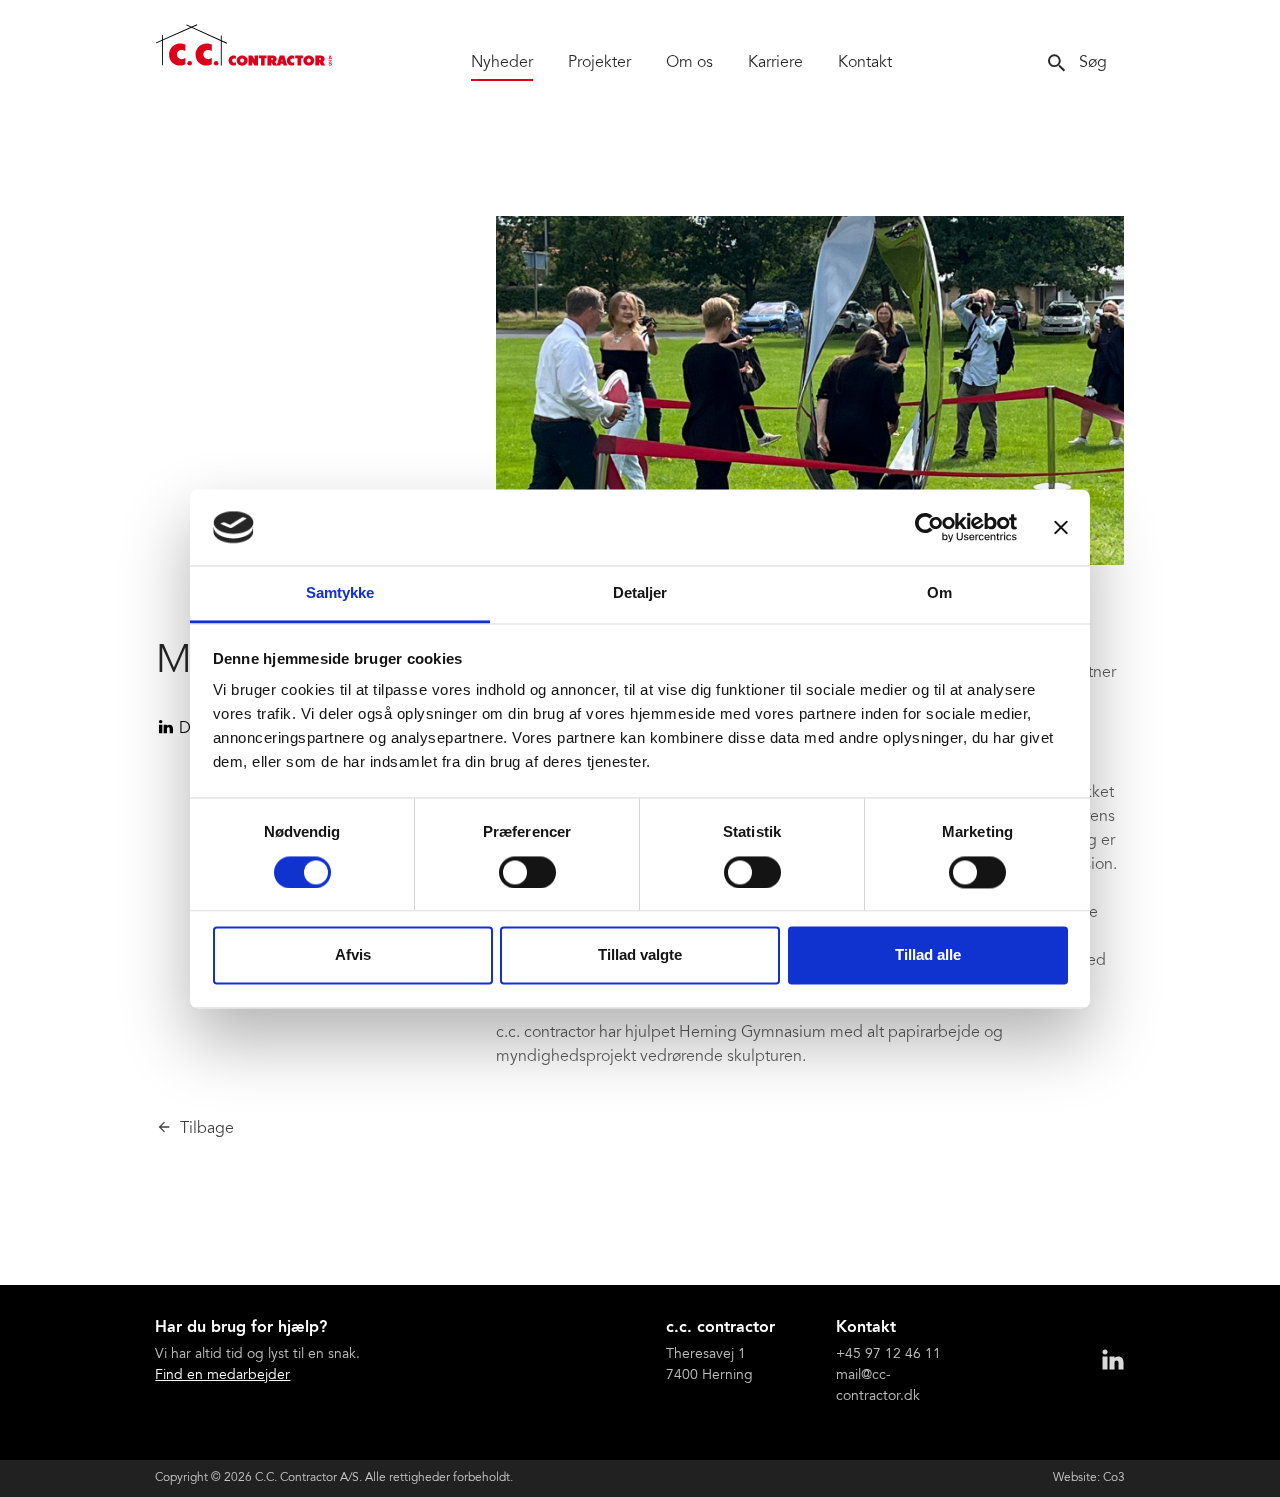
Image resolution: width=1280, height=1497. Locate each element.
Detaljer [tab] (640, 593)
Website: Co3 (1089, 1478)
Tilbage (207, 1129)
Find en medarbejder (222, 1376)
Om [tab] (939, 593)
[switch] (527, 872)
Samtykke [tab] (340, 593)
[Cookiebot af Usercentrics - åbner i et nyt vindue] (929, 527)
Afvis (353, 955)
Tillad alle (928, 955)
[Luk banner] (1061, 527)
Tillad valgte (640, 955)
